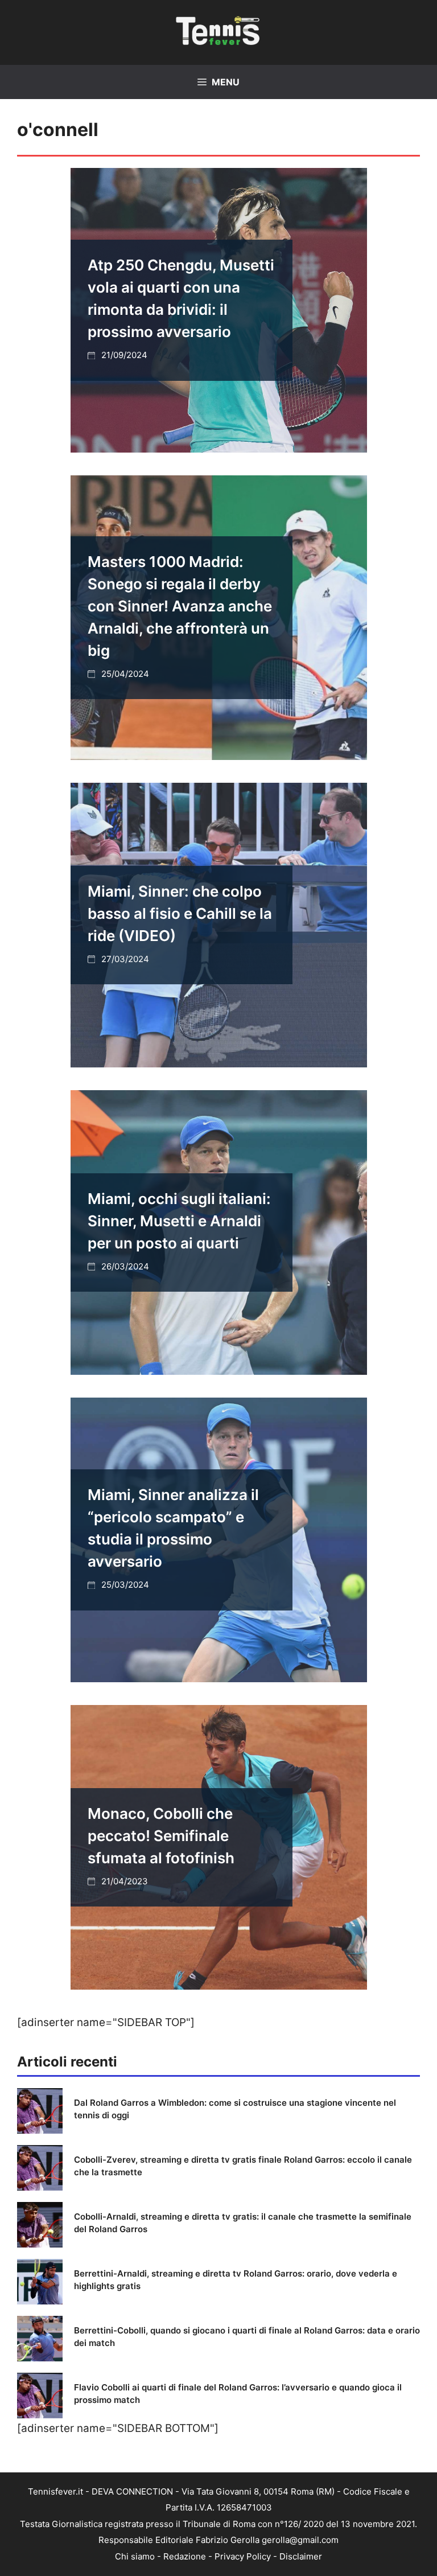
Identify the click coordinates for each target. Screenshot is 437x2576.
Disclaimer (301, 2556)
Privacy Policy (243, 2556)
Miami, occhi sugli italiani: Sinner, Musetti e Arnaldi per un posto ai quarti (179, 1221)
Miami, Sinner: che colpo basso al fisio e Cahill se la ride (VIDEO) (180, 913)
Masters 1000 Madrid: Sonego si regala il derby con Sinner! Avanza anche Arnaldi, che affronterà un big (180, 606)
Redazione (185, 2556)
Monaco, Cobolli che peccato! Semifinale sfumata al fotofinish (161, 1836)
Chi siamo (135, 2556)
